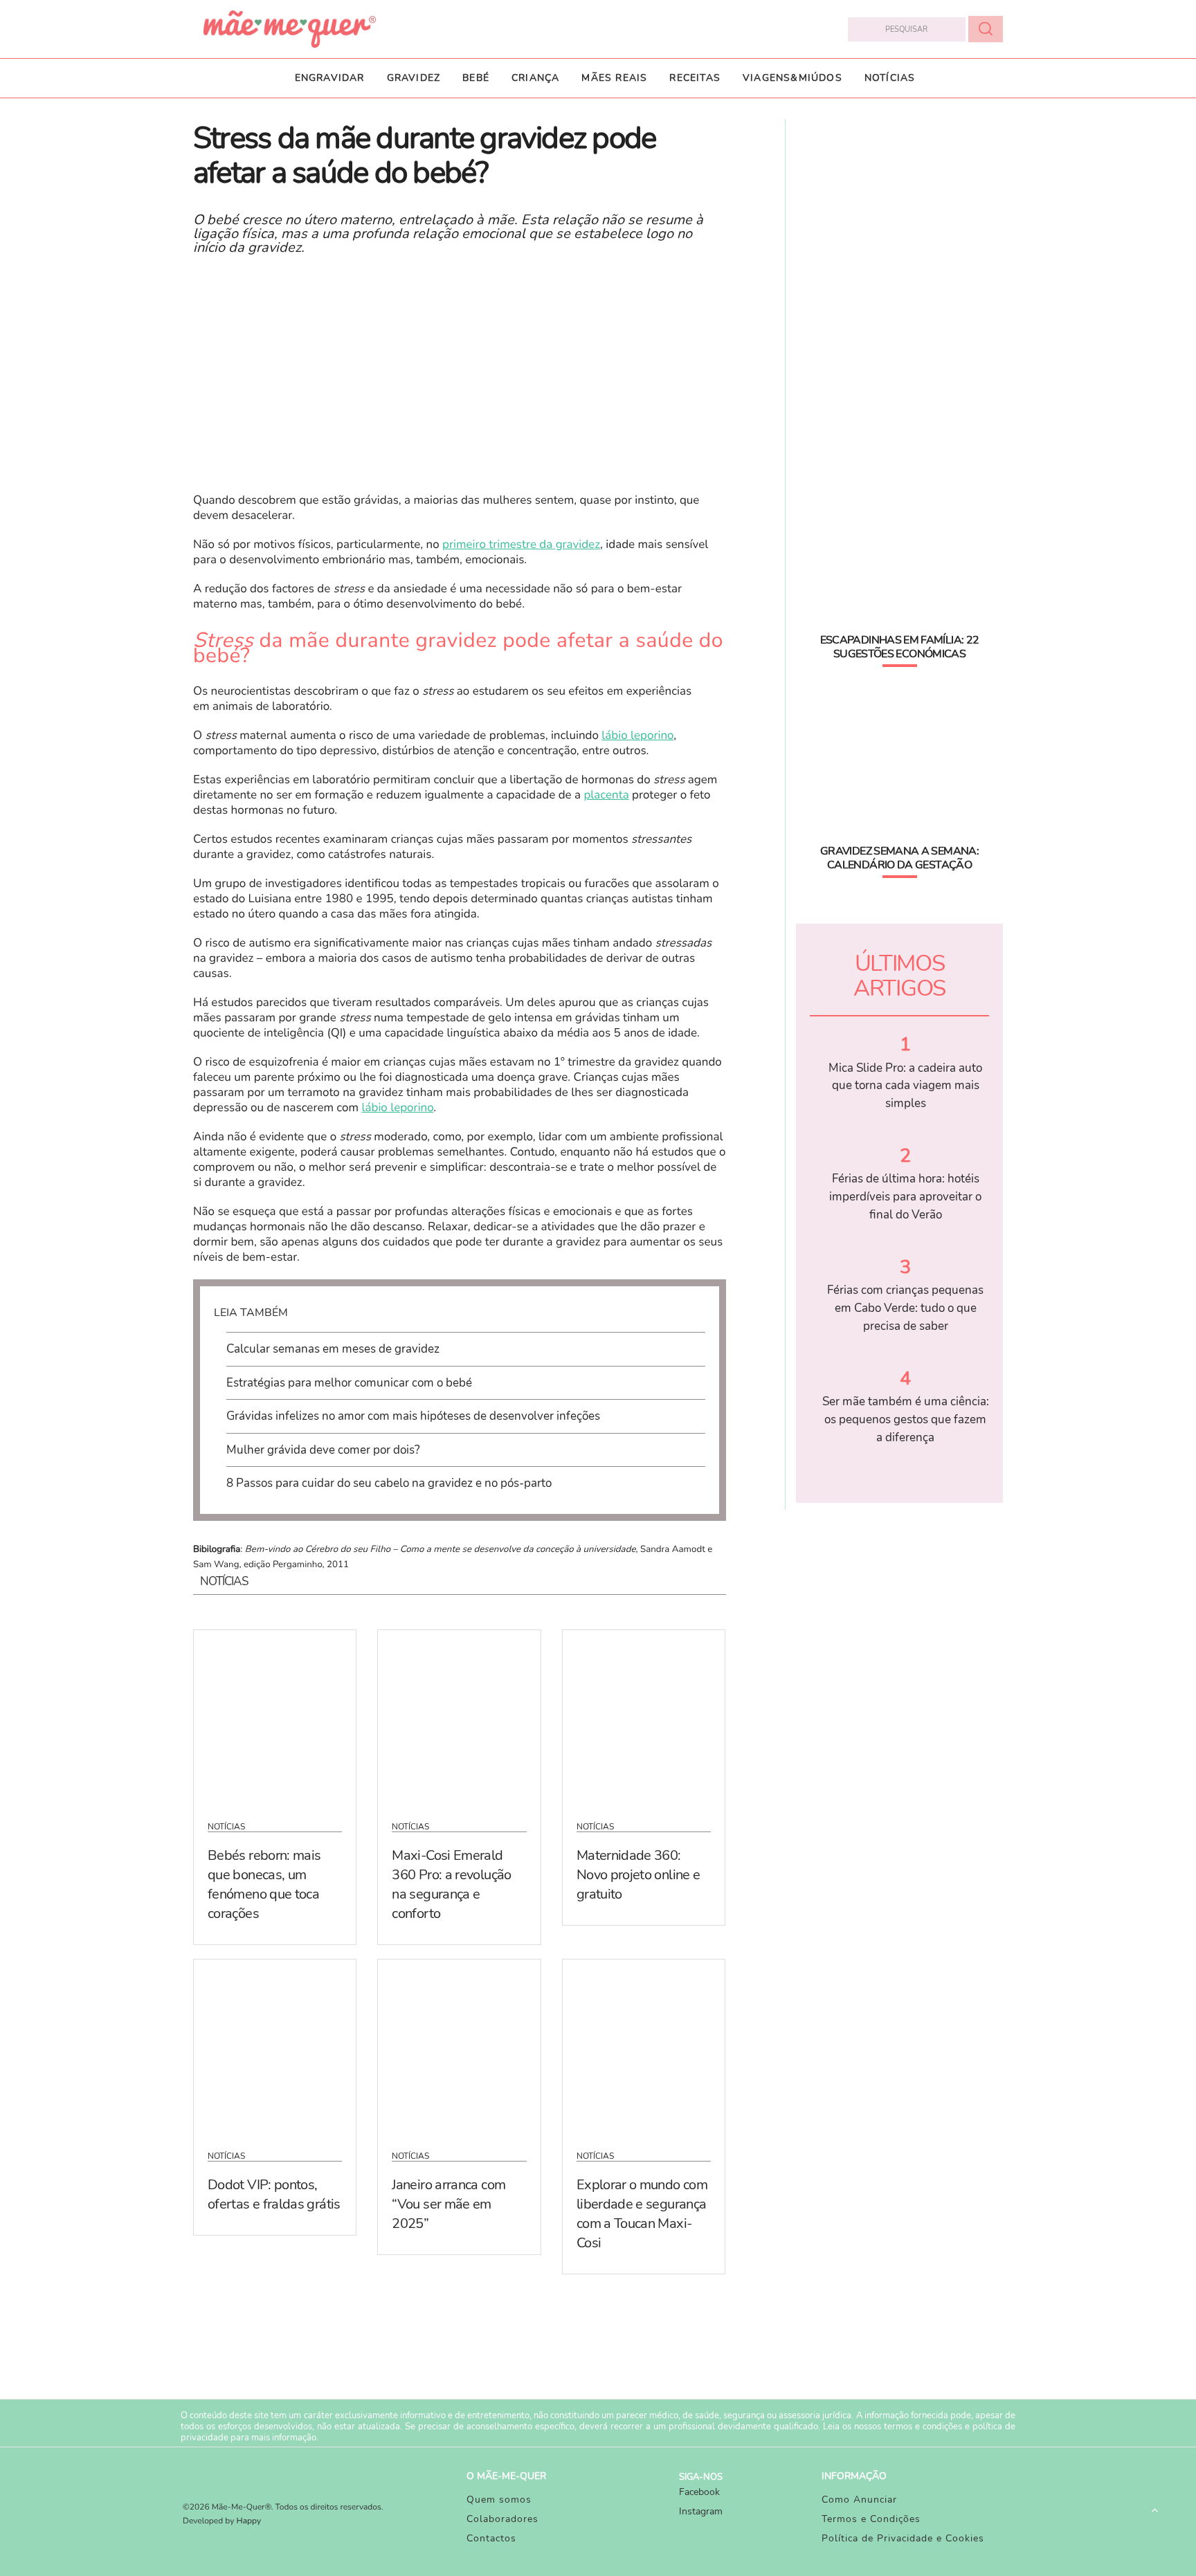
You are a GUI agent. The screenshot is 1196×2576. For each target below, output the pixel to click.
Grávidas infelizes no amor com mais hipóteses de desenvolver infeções (413, 1416)
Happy (249, 2521)
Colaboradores (502, 2519)
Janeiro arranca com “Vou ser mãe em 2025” (448, 2204)
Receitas (695, 78)
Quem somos (499, 2500)
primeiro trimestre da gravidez (521, 545)
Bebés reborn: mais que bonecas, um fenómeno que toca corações (264, 1884)
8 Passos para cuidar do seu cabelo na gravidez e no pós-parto (389, 1483)
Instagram (701, 2511)
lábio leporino (637, 736)
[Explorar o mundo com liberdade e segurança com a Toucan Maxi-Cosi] (644, 2046)
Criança (535, 78)
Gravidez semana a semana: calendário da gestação (899, 858)
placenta (606, 795)
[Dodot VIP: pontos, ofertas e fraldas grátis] (275, 2046)
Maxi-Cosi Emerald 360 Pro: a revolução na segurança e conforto (451, 1884)
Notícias (890, 78)
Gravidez (414, 78)
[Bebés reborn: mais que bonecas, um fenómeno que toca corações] (275, 1717)
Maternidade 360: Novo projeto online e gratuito (638, 1875)
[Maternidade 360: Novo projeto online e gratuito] (644, 1717)
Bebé (476, 78)
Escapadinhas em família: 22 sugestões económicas (900, 647)
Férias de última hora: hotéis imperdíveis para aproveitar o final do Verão (905, 1196)
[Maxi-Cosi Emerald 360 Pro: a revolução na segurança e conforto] (459, 1717)
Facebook (699, 2492)
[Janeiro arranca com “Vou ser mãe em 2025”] (459, 2046)
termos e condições (923, 2427)
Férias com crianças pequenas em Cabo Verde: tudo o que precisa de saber (905, 1308)
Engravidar (330, 78)
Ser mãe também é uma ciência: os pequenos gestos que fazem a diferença (906, 1419)
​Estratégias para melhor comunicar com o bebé (349, 1383)
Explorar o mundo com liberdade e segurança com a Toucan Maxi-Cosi (642, 2214)
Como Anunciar (859, 2500)
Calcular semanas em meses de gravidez (333, 1349)
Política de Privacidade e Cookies (903, 2538)
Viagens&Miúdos (792, 78)
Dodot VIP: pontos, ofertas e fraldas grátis (274, 2194)
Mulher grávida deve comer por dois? (323, 1450)
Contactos (491, 2538)
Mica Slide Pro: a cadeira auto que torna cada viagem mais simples (905, 1086)
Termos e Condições (871, 2519)
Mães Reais (614, 78)
